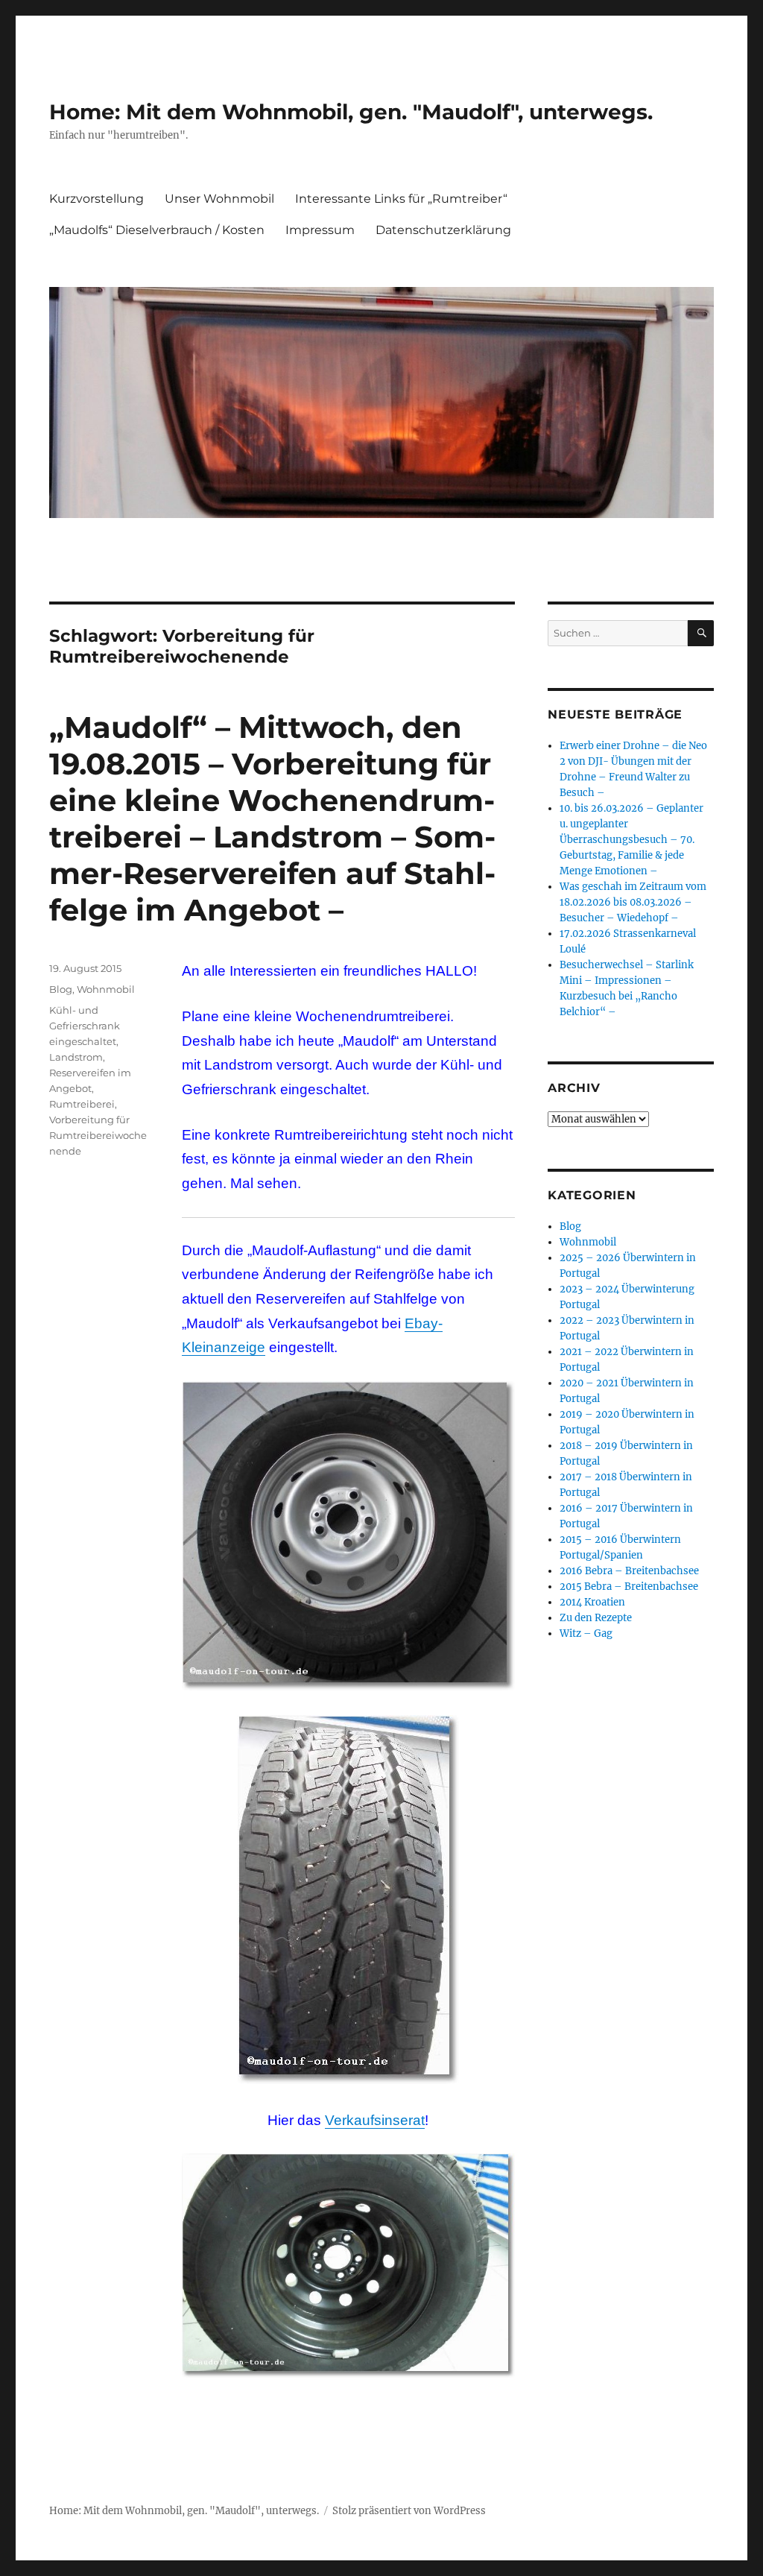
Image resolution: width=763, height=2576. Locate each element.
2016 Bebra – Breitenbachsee (629, 1571)
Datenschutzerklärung (443, 230)
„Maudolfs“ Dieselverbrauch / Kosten (157, 230)
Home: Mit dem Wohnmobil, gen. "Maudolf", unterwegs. (351, 112)
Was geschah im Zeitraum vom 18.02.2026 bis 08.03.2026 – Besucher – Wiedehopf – (633, 902)
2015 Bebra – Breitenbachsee (629, 1587)
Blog (61, 989)
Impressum (320, 230)
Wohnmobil (106, 989)
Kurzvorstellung (96, 199)
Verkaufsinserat (375, 2120)
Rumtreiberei (82, 1104)
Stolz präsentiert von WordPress (409, 2511)
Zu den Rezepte (596, 1618)
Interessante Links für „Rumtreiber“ (401, 199)
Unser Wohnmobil (219, 199)
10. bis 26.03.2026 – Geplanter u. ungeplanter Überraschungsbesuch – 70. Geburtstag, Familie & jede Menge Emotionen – (631, 840)
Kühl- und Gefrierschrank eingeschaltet (85, 1026)
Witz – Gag (586, 1633)
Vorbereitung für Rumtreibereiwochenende (98, 1135)
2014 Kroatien (592, 1602)
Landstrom (76, 1057)
